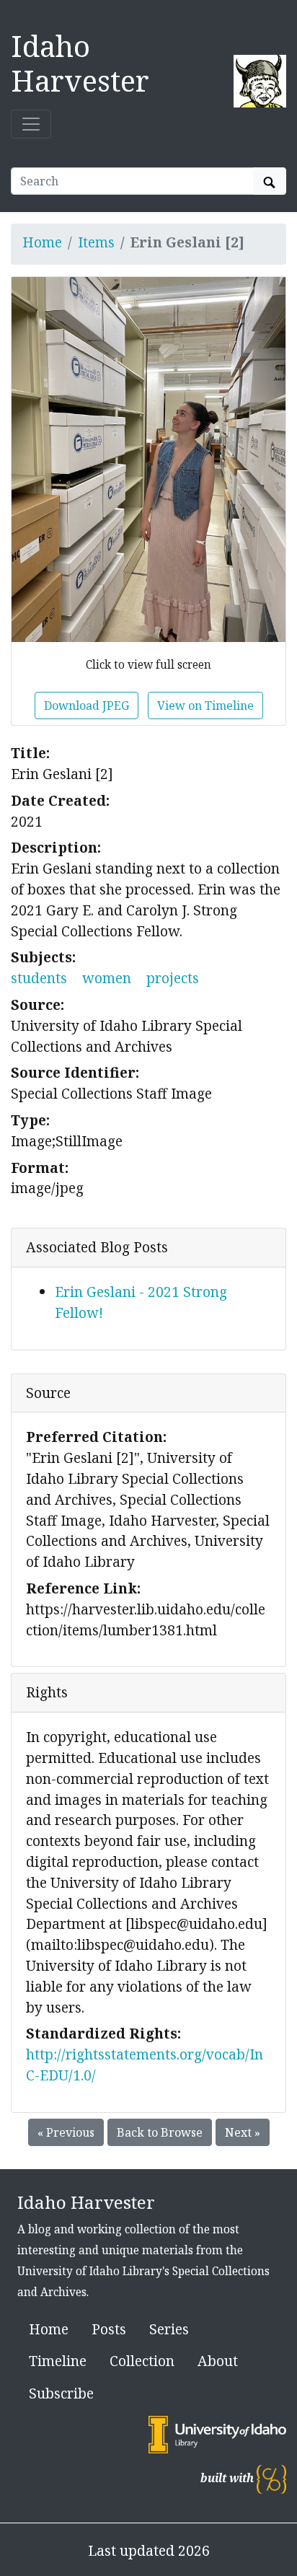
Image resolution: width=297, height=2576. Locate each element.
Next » (243, 2132)
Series (169, 2329)
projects (173, 978)
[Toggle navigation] (31, 124)
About (218, 2361)
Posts (109, 2329)
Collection (142, 2361)
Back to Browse (160, 2132)
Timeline (58, 2361)
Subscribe (61, 2393)
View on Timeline (205, 705)
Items (96, 242)
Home (42, 242)
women (107, 978)
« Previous (66, 2132)
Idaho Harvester (80, 63)
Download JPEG (87, 705)
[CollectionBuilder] (271, 2478)
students (39, 978)
